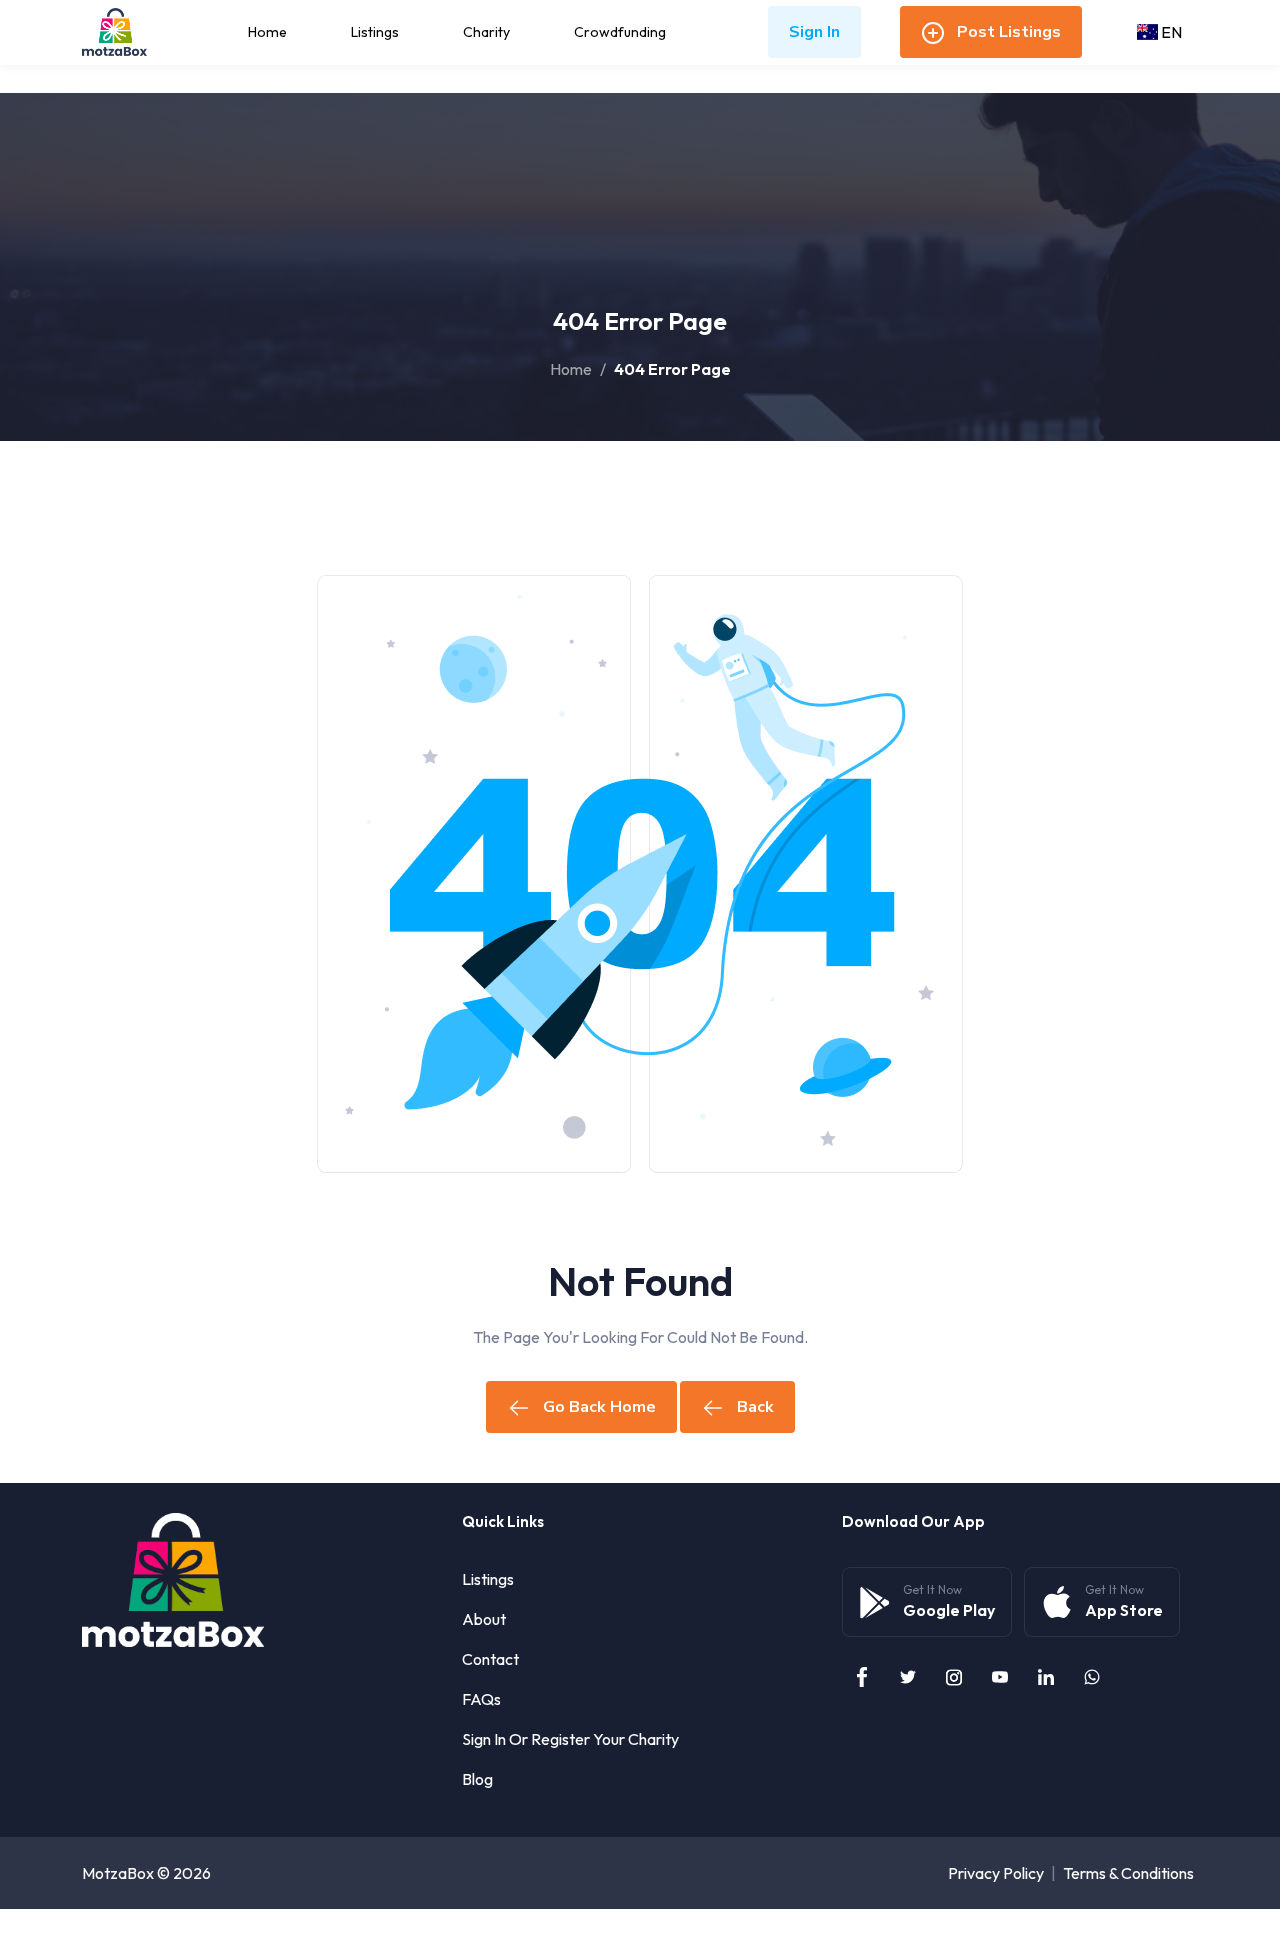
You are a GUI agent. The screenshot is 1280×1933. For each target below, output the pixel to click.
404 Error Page (672, 369)
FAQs (481, 1699)
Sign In (814, 32)
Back (755, 1407)
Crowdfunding (620, 32)
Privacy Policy (996, 1873)
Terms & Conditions (1128, 1873)
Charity (486, 32)
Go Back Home (599, 1407)
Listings (375, 32)
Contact (490, 1659)
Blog (477, 1779)
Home (267, 32)
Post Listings (1009, 32)
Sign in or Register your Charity (570, 1739)
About (484, 1619)
